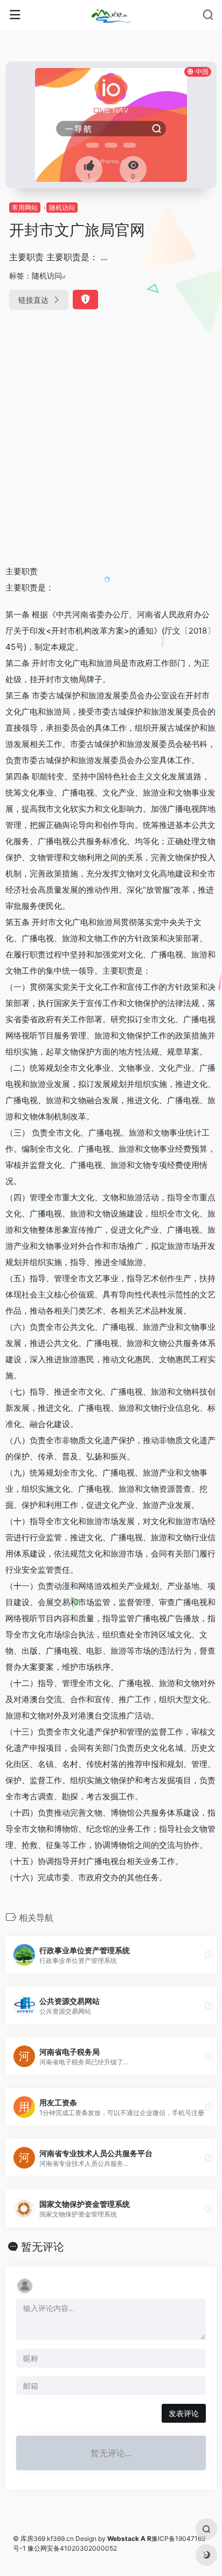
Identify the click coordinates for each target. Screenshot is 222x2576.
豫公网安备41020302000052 (72, 2548)
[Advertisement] (111, 439)
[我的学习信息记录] (111, 15)
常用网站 (25, 208)
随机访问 (62, 208)
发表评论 (184, 2413)
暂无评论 (43, 2247)
